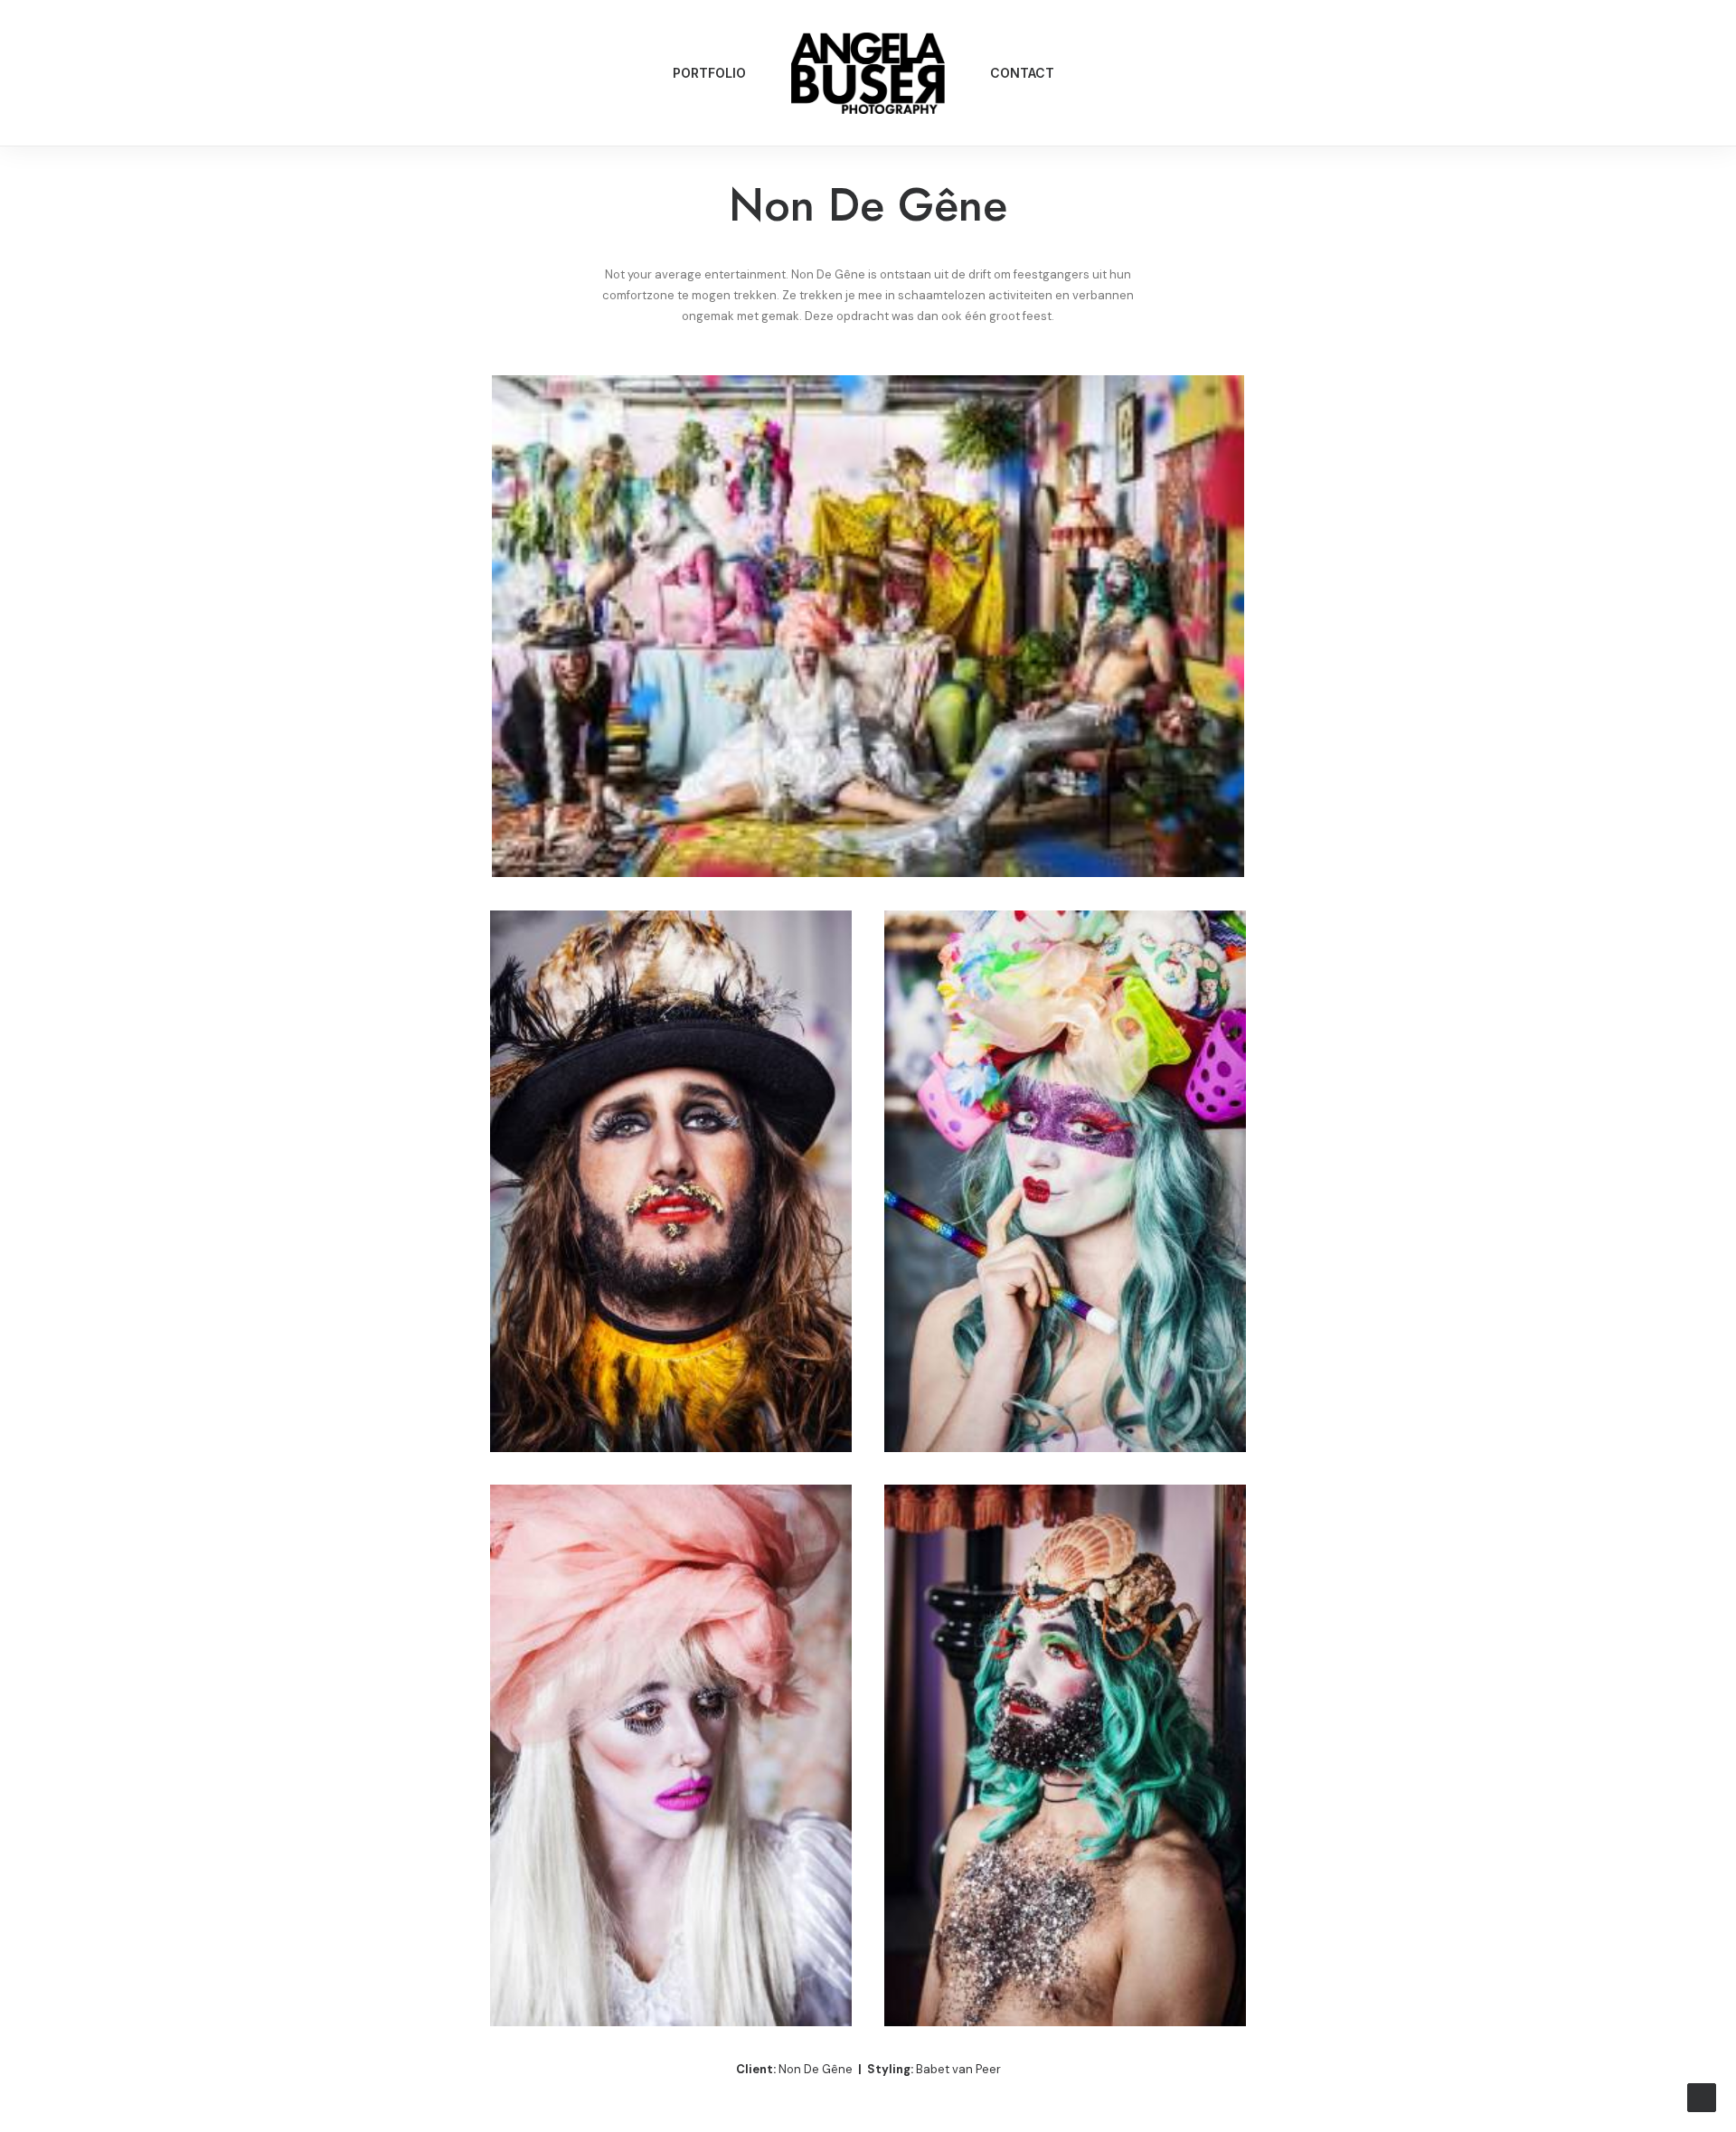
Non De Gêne (816, 2069)
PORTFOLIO (709, 73)
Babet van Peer (958, 2069)
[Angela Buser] (868, 73)
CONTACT (1022, 73)
